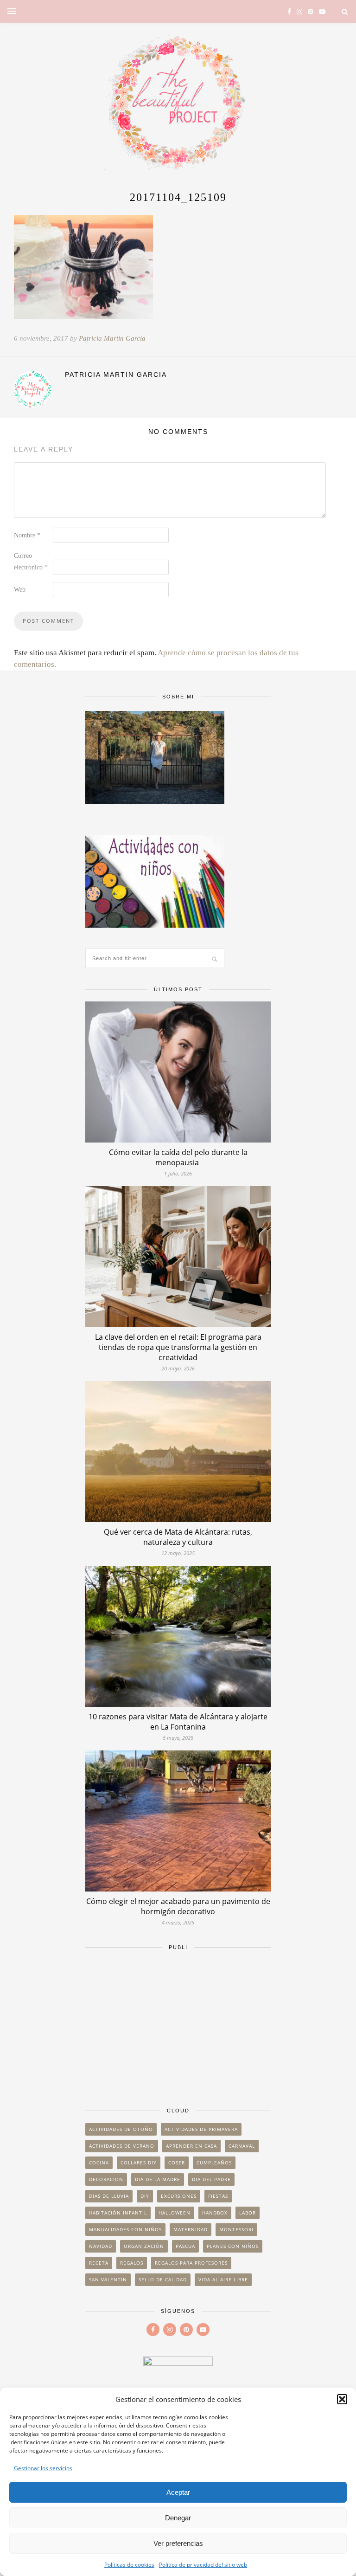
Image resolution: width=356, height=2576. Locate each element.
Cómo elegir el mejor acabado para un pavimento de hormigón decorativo (178, 1906)
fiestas (218, 2196)
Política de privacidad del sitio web (203, 2565)
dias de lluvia (109, 2196)
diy (145, 2196)
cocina (99, 2163)
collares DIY (139, 2163)
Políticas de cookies (129, 2565)
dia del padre (211, 2179)
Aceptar (178, 2492)
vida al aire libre (223, 2279)
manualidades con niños (125, 2229)
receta (99, 2263)
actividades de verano (122, 2146)
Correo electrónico (31, 562)
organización (144, 2246)
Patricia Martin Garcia (112, 338)
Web (20, 590)
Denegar (178, 2518)
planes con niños (233, 2246)
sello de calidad (163, 2279)
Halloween (175, 2213)
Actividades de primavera (201, 2129)
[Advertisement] (178, 2024)
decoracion (106, 2179)
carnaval (242, 2146)
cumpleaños (214, 2163)
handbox (215, 2213)
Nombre (27, 535)
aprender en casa (191, 2146)
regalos (132, 2263)
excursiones (179, 2196)
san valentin (108, 2279)
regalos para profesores (191, 2263)
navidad (101, 2246)
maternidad (191, 2229)
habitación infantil (118, 2213)
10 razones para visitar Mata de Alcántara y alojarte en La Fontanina (178, 1722)
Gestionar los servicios (43, 2468)
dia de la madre (158, 2179)
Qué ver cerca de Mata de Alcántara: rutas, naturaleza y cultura (178, 1537)
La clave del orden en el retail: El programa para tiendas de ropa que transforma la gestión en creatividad (178, 1347)
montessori (236, 2229)
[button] (342, 2399)
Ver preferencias (178, 2543)
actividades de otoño (121, 2129)
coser (177, 2163)
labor (248, 2213)
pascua (185, 2246)
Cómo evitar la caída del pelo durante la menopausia (178, 1157)
